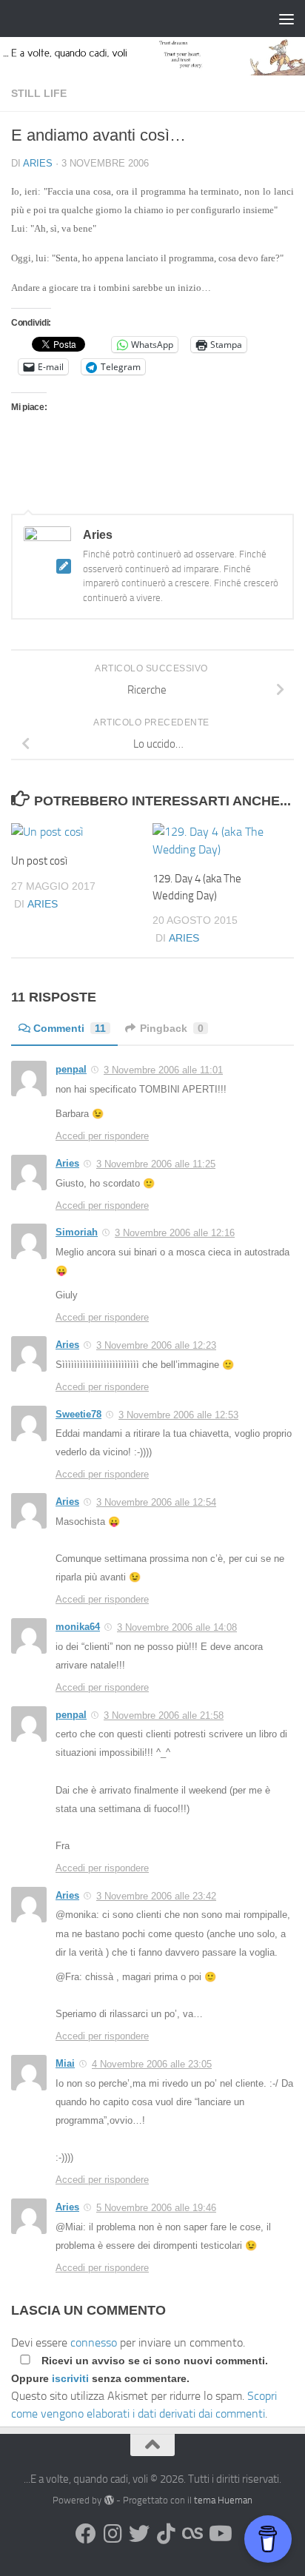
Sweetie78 (78, 1414)
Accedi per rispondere (102, 1136)
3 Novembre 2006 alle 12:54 (156, 1502)
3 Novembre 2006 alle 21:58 (164, 1715)
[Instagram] (113, 2534)
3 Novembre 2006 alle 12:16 (175, 1233)
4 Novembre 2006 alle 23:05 (152, 2064)
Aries (38, 163)
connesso (94, 2342)
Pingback (172, 1028)
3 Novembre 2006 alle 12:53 (178, 1415)
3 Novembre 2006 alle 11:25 (156, 1164)
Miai (65, 2063)
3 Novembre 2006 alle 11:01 (163, 1070)
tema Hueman (223, 2500)
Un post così (39, 861)
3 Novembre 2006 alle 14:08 (177, 1627)
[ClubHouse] (192, 2534)
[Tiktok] (166, 2534)
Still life (39, 93)
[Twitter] (139, 2534)
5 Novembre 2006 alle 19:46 (156, 2208)
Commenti (70, 1028)
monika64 (78, 1627)
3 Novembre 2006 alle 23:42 (156, 1896)
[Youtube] (219, 2534)
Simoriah (77, 1232)
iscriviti (70, 2378)
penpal (71, 1069)
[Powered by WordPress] (108, 2500)
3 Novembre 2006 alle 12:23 (156, 1345)
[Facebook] (86, 2534)
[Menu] (286, 19)
